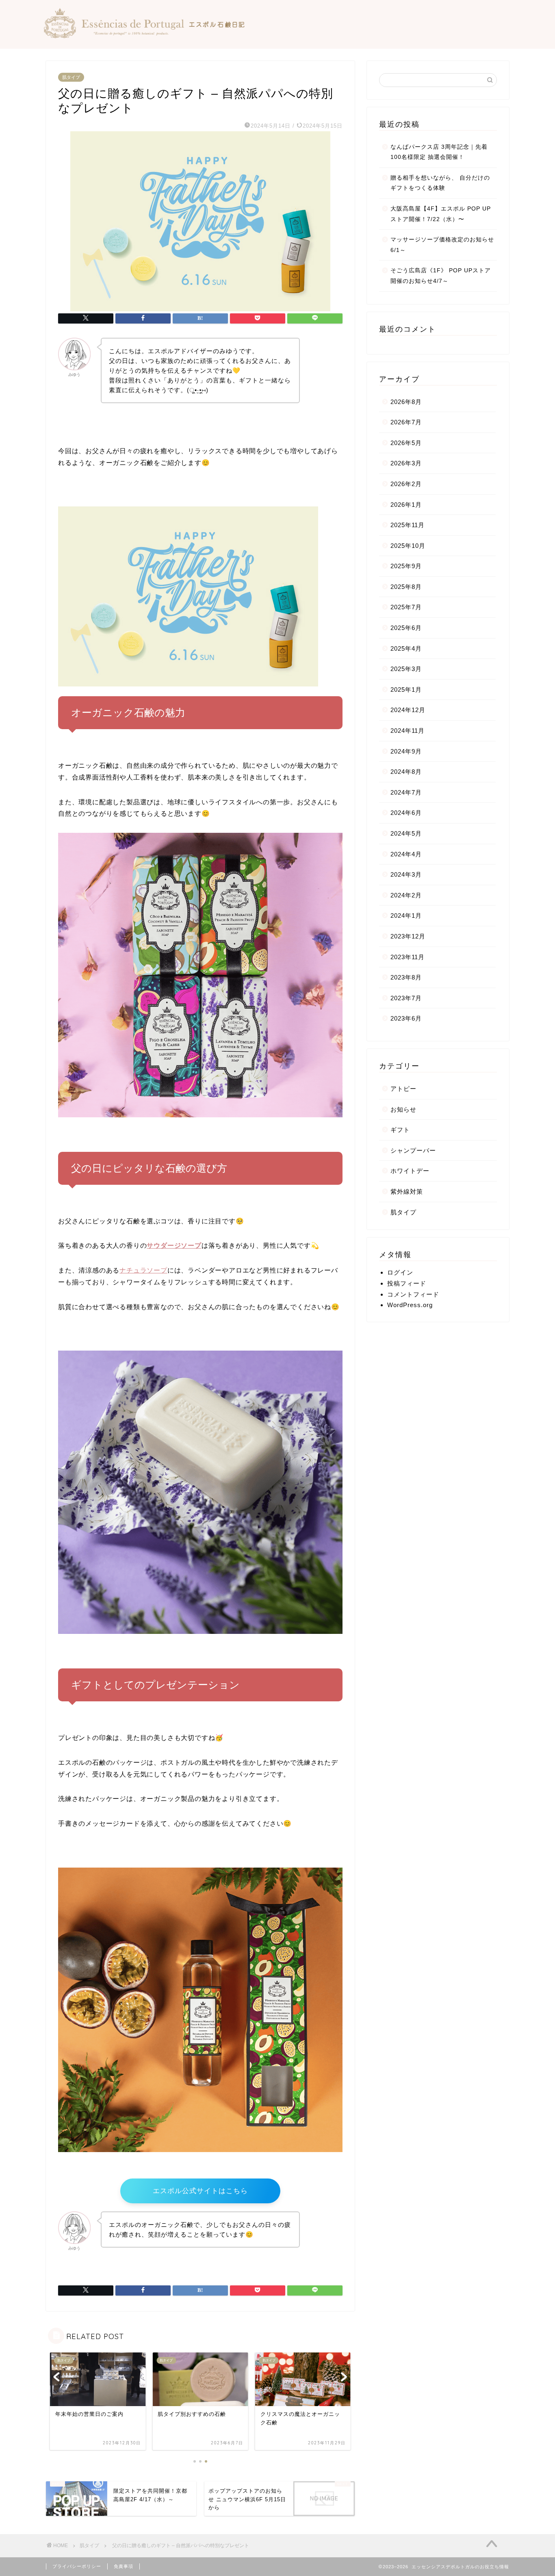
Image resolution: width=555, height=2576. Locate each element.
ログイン (400, 1272)
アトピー (403, 1089)
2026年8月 (406, 402)
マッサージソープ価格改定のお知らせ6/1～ (442, 245)
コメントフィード (413, 1294)
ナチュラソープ (143, 1270)
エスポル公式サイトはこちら (200, 2191)
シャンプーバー (413, 1150)
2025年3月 (406, 669)
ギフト (400, 1130)
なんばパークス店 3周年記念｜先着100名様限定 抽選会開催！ (439, 152)
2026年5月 (406, 443)
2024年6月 (406, 813)
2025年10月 (408, 546)
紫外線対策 (407, 1191)
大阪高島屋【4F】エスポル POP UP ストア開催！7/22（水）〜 (441, 214)
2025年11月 (408, 525)
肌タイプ (71, 77)
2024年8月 (406, 772)
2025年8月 (406, 587)
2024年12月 (408, 710)
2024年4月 (406, 854)
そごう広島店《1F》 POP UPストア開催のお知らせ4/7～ (441, 276)
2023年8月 (406, 977)
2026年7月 (406, 422)
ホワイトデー (410, 1171)
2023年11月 (408, 957)
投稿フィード (407, 1283)
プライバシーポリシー (77, 2566)
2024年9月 (406, 751)
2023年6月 (406, 1018)
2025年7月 (406, 607)
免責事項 (124, 2566)
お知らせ (403, 1109)
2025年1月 (406, 690)
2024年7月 (406, 792)
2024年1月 (406, 916)
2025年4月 (406, 648)
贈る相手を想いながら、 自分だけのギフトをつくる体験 (440, 183)
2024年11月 (408, 731)
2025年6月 (406, 628)
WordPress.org (410, 1305)
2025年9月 (406, 566)
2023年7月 (406, 998)
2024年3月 (406, 874)
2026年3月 (406, 463)
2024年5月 (406, 833)
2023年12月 (408, 936)
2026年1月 (406, 505)
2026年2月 (406, 484)
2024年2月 (406, 895)
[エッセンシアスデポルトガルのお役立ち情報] (143, 36)
